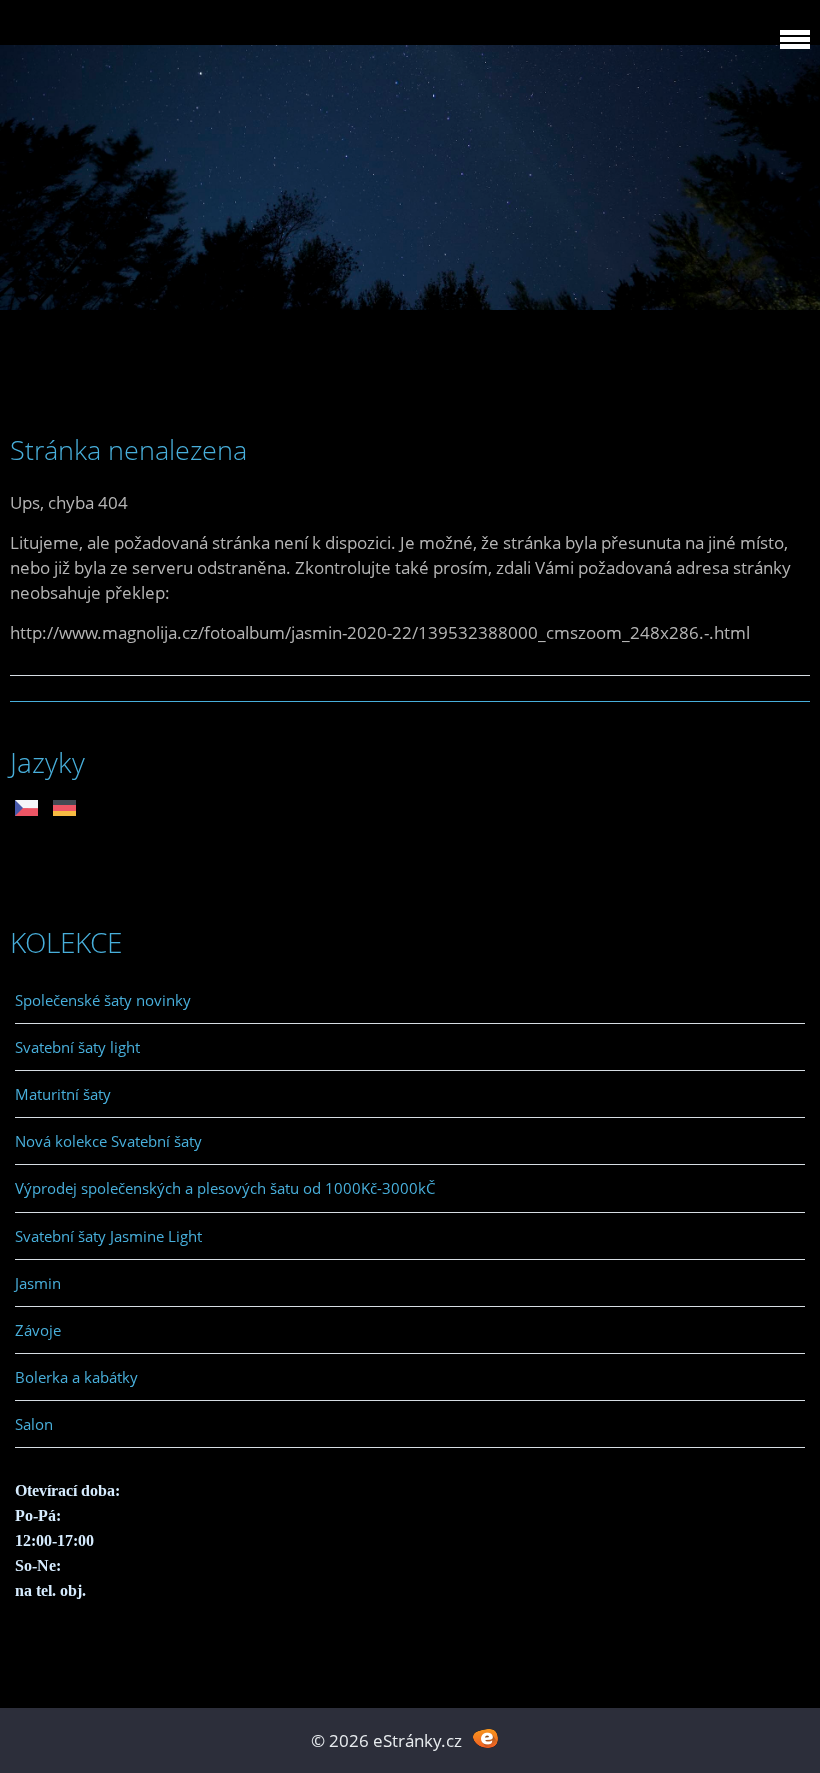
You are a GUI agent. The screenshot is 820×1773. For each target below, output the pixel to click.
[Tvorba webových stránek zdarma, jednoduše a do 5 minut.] (485, 1738)
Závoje (38, 1330)
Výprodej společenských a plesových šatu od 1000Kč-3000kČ (225, 1188)
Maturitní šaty (63, 1094)
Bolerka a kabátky (76, 1377)
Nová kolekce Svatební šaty (108, 1141)
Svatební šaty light (77, 1047)
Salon (34, 1424)
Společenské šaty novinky (103, 1000)
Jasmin (38, 1283)
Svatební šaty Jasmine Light (108, 1236)
